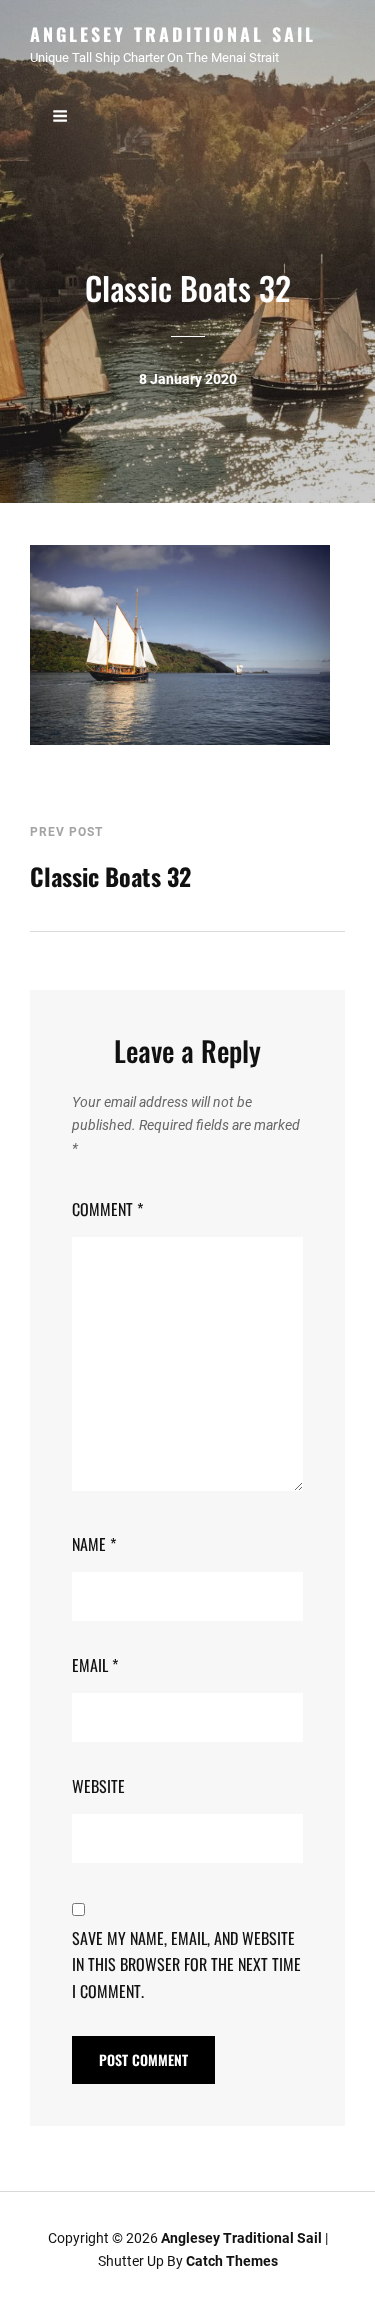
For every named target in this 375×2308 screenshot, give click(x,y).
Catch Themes (232, 2261)
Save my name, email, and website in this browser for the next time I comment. (186, 1964)
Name (94, 1544)
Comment (107, 1209)
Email (95, 1665)
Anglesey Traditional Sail (173, 34)
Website (98, 1786)
